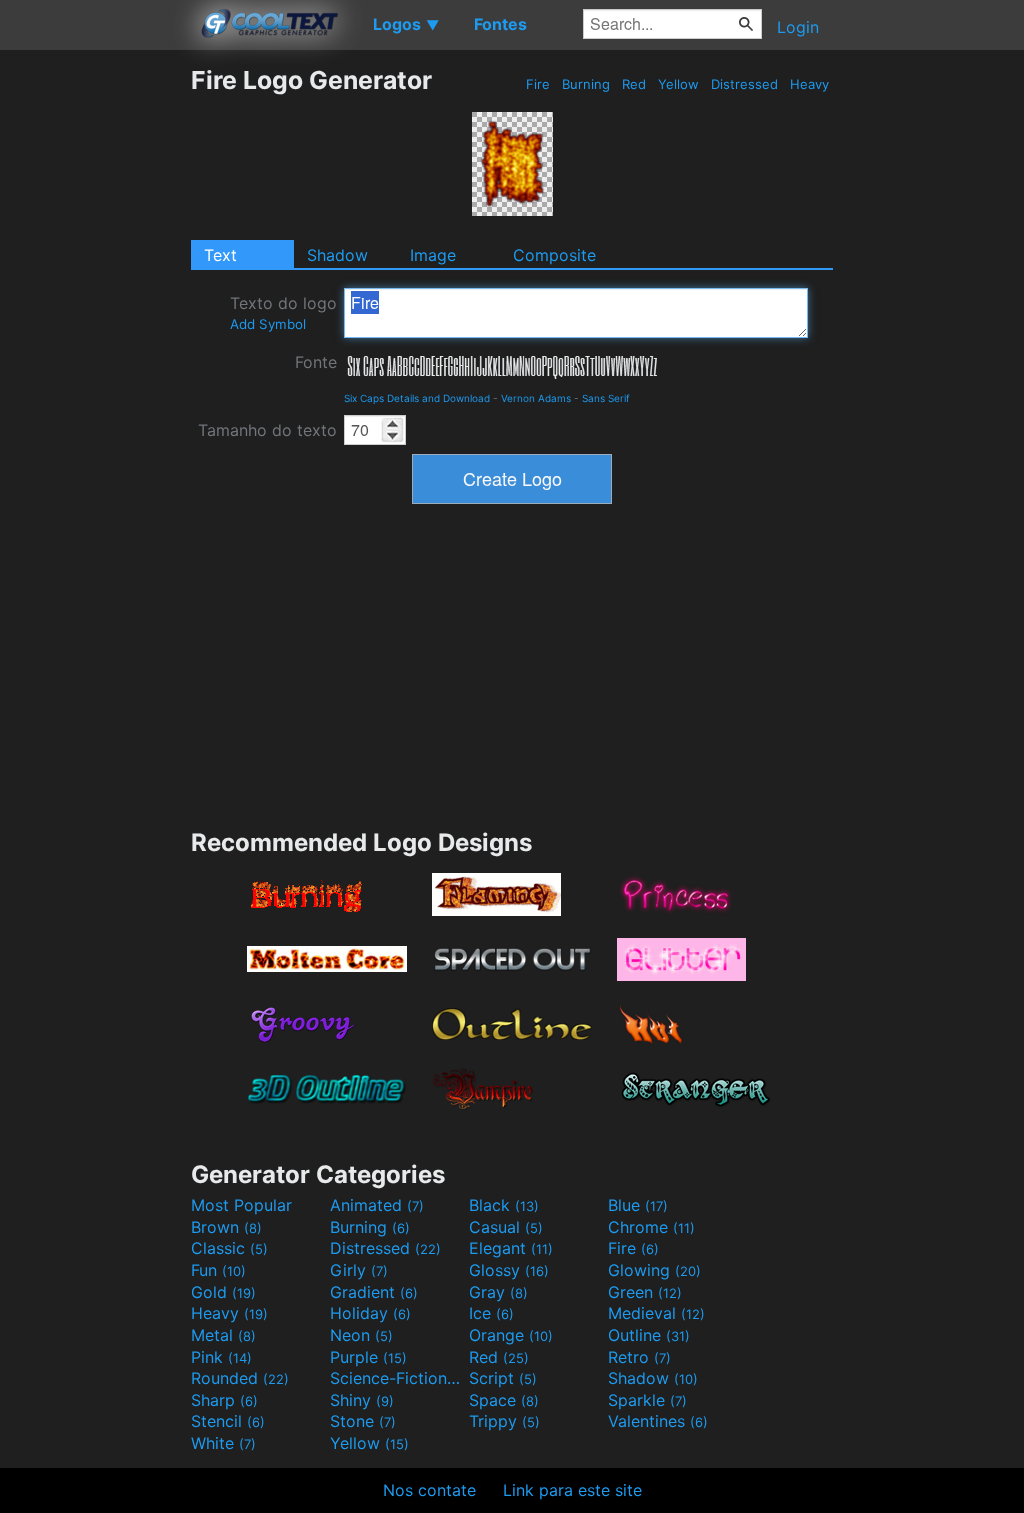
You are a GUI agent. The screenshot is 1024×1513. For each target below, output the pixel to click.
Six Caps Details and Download (417, 398)
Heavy (809, 84)
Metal (223, 1335)
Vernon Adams (536, 398)
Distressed (744, 84)
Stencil (228, 1421)
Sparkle (647, 1400)
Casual (506, 1227)
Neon (361, 1335)
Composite (554, 255)
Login (798, 27)
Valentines (658, 1421)
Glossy (509, 1270)
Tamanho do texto (267, 430)
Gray (498, 1292)
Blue (638, 1205)
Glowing (654, 1270)
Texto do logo (283, 312)
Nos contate (429, 1490)
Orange (511, 1335)
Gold (223, 1292)
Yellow (678, 84)
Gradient (374, 1292)
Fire (538, 84)
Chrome (651, 1227)
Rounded (240, 1378)
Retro (639, 1357)
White (223, 1443)
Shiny (362, 1400)
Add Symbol (268, 324)
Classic (229, 1248)
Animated (377, 1205)
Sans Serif (606, 398)
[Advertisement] (95, 365)
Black (504, 1205)
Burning (586, 84)
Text (220, 255)
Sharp (224, 1400)
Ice (491, 1313)
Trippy (504, 1421)
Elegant (511, 1248)
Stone (363, 1421)
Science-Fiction (397, 1378)
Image (433, 255)
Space (504, 1400)
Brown (226, 1227)
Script (503, 1378)
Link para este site (572, 1490)
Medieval (656, 1313)
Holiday (370, 1313)
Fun (218, 1270)
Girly (359, 1270)
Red (634, 84)
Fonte (316, 362)
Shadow (337, 255)
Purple (368, 1357)
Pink (221, 1357)
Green (645, 1292)
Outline (649, 1335)
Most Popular (241, 1205)
